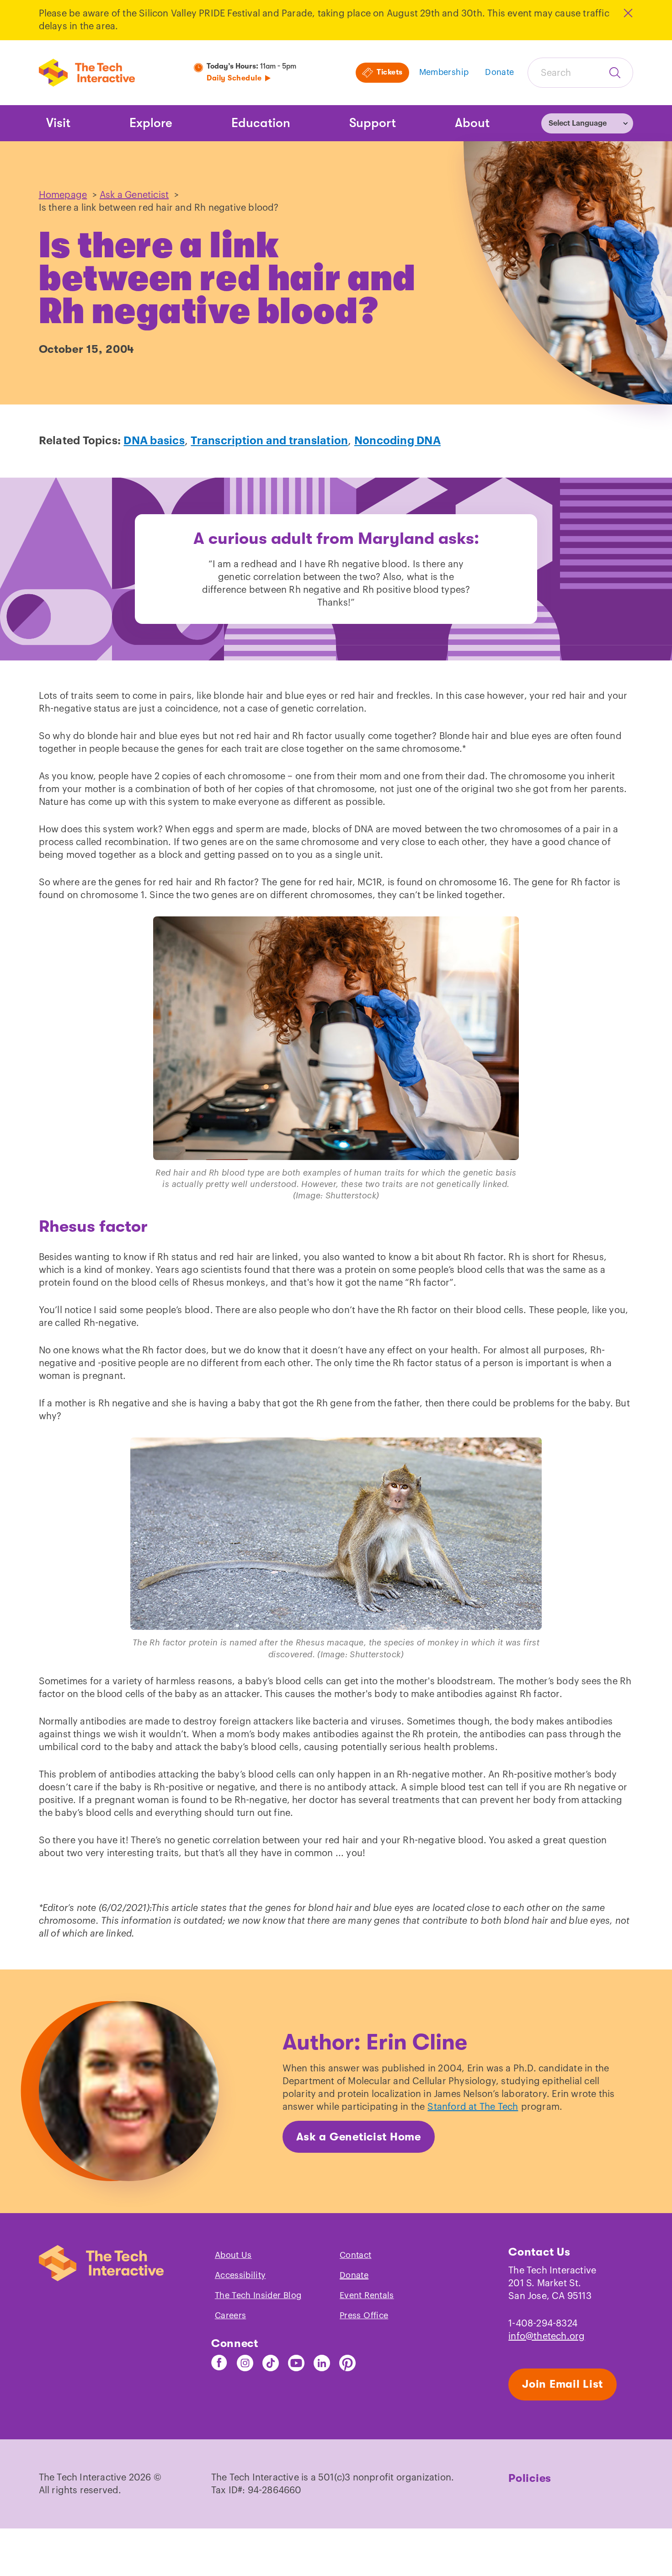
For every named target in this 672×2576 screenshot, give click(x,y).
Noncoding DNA (397, 441)
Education (261, 123)
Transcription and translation (269, 441)
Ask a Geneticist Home (359, 2137)
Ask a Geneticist (134, 195)
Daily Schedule (234, 78)
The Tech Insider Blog (258, 2295)
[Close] (627, 13)
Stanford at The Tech (473, 2107)
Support (373, 123)
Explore (151, 123)
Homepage (63, 195)
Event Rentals (367, 2295)
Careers (231, 2315)
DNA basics (154, 441)
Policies (530, 2478)
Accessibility (240, 2275)
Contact (356, 2255)
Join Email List (563, 2384)
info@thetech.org (547, 2336)
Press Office (364, 2315)
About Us (233, 2255)
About (472, 123)
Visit (58, 123)
